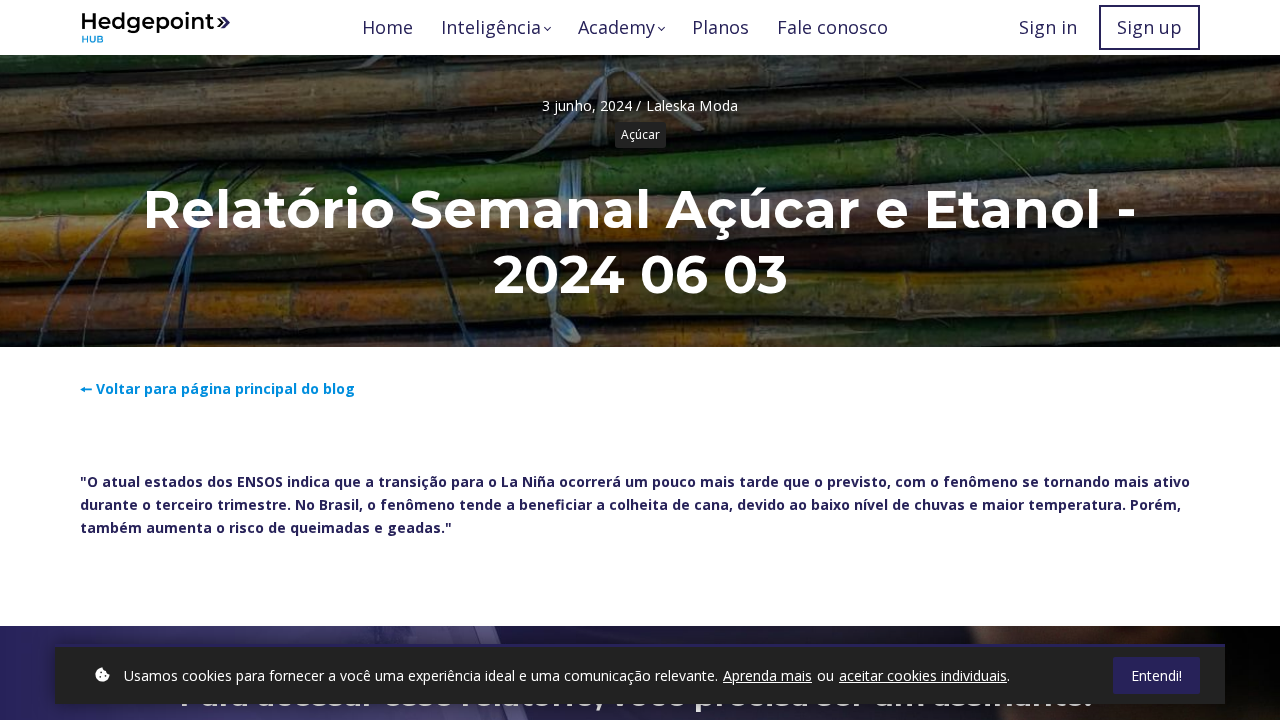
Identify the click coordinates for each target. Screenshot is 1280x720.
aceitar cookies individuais (923, 675)
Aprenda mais (767, 675)
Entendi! (1156, 675)
